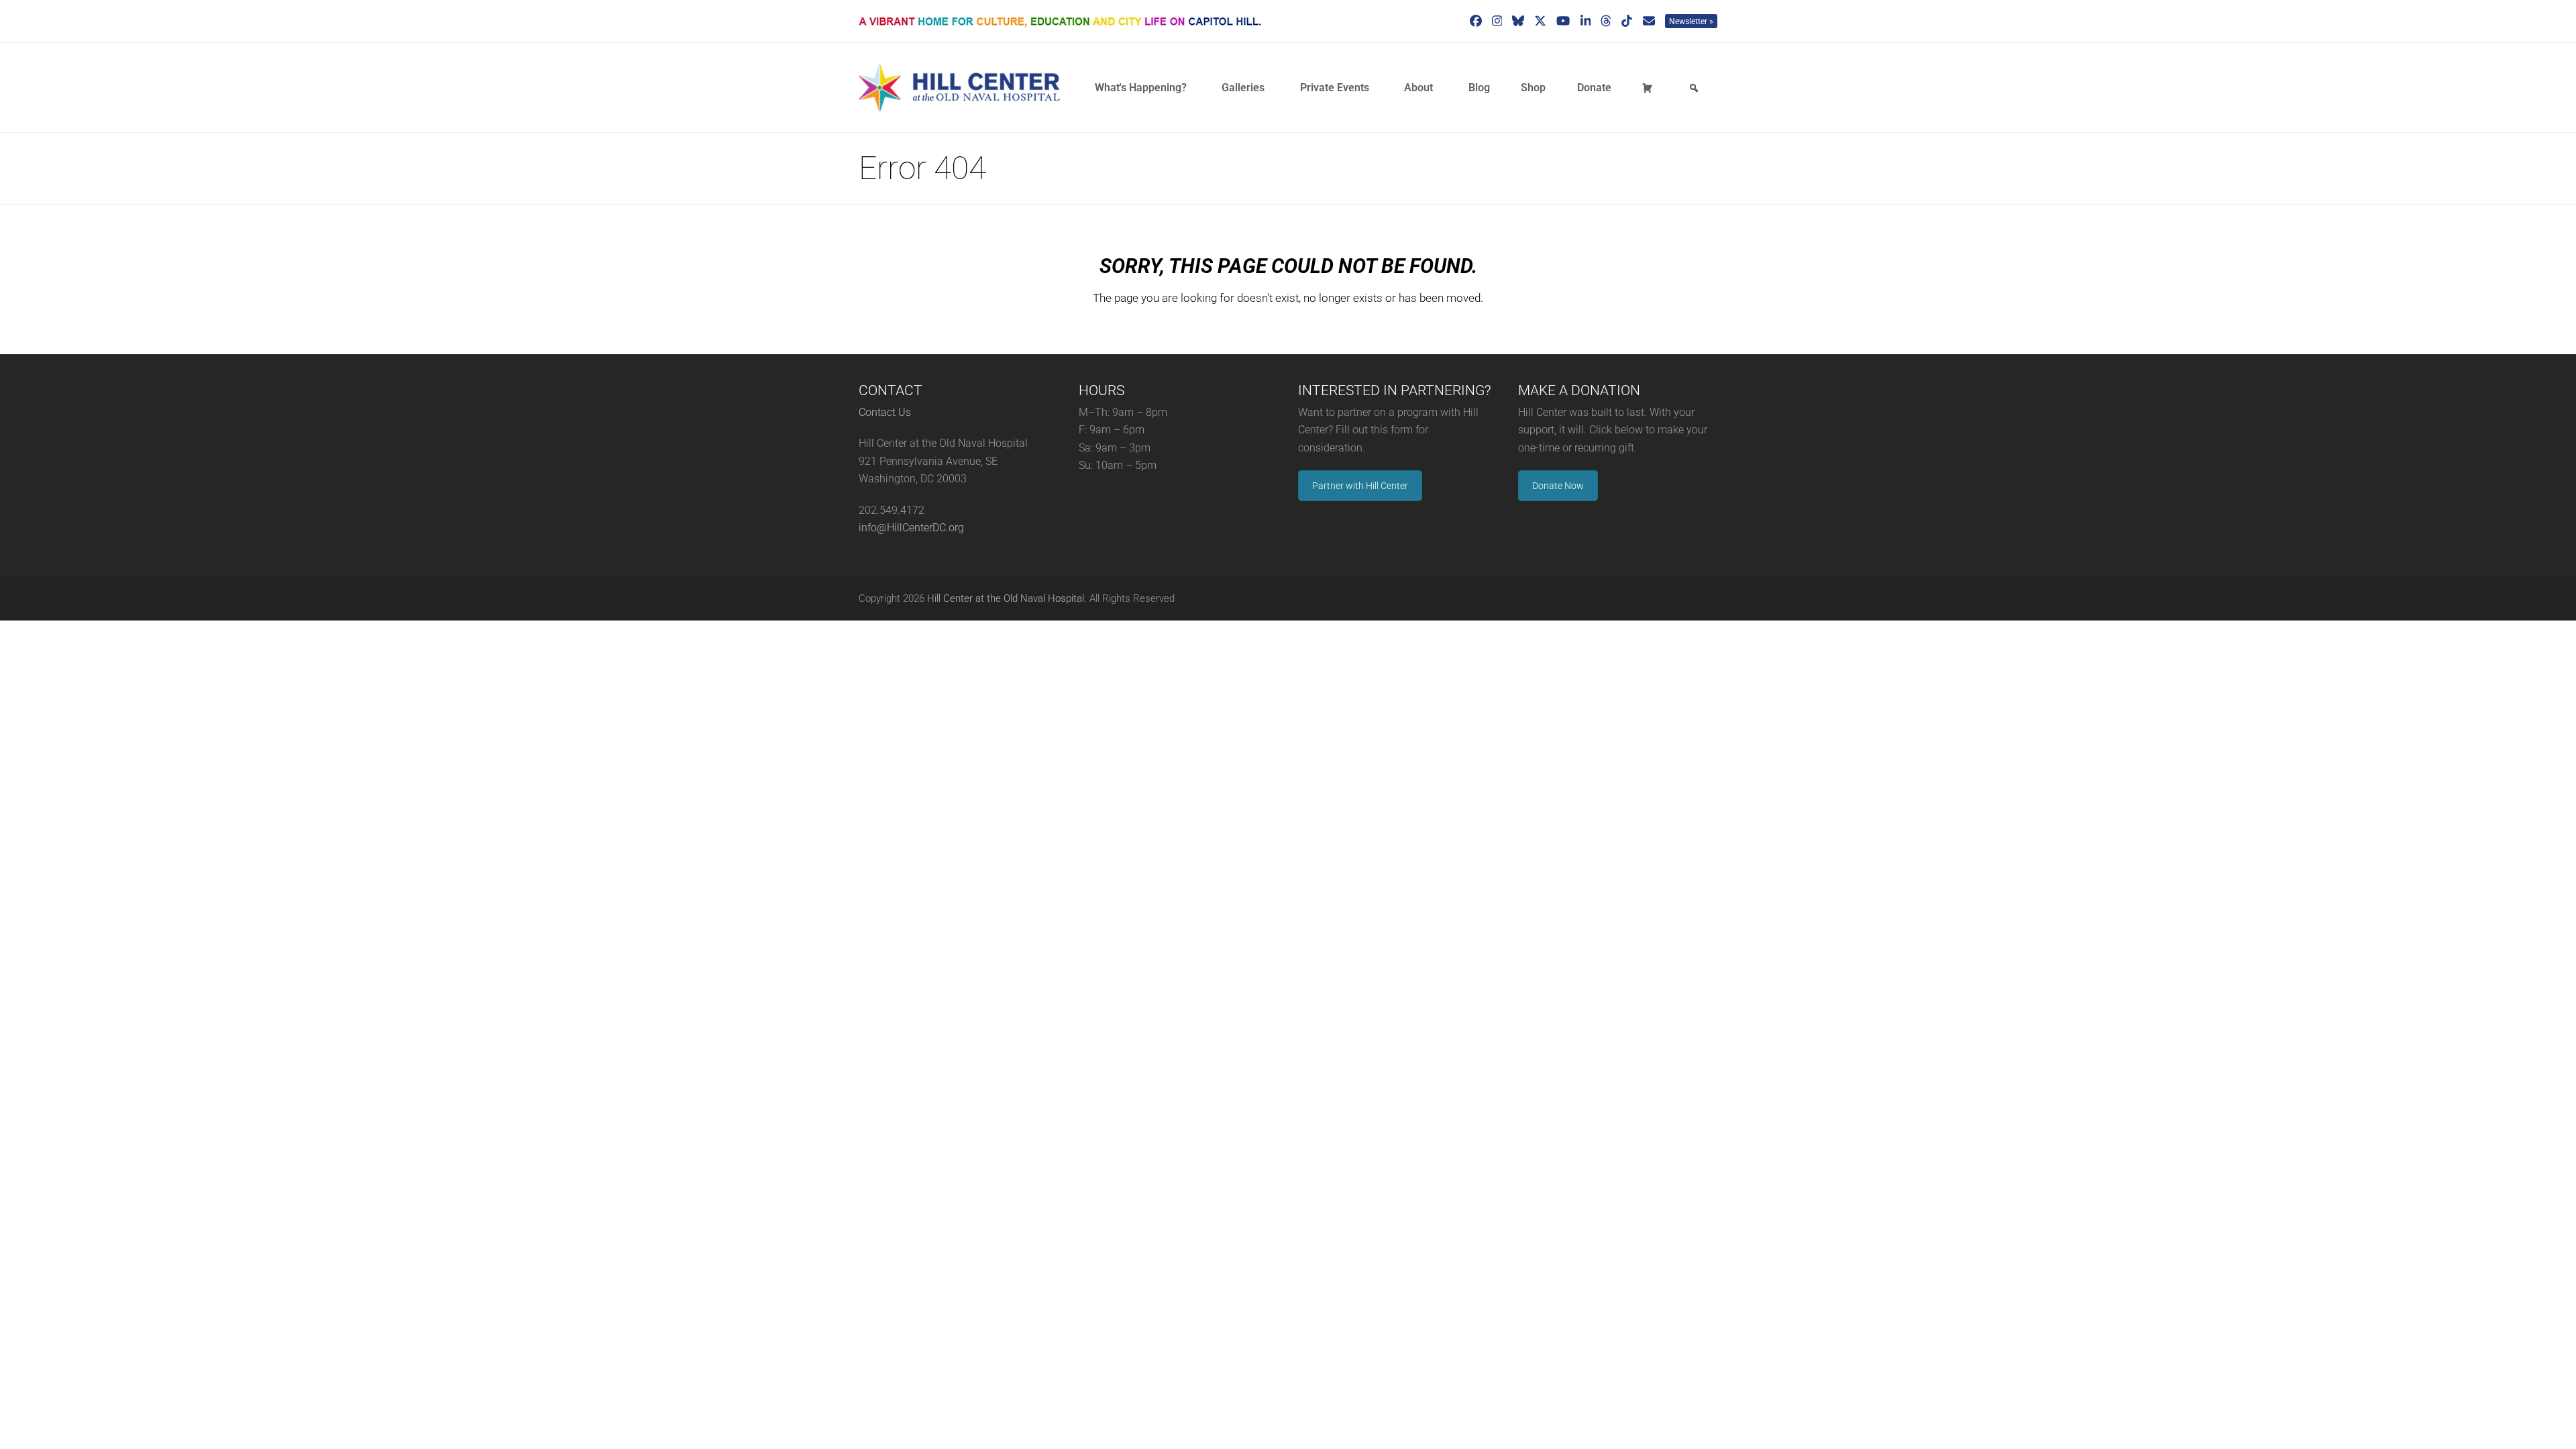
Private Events (1335, 88)
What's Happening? (1141, 88)
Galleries (1243, 88)
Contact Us (885, 412)
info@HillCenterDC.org (911, 528)
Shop (1533, 88)
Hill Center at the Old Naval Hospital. (1007, 598)
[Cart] (1650, 88)
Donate (1594, 88)
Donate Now (1558, 486)
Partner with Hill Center (1360, 486)
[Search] (1696, 88)
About (1418, 88)
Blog (1479, 88)
